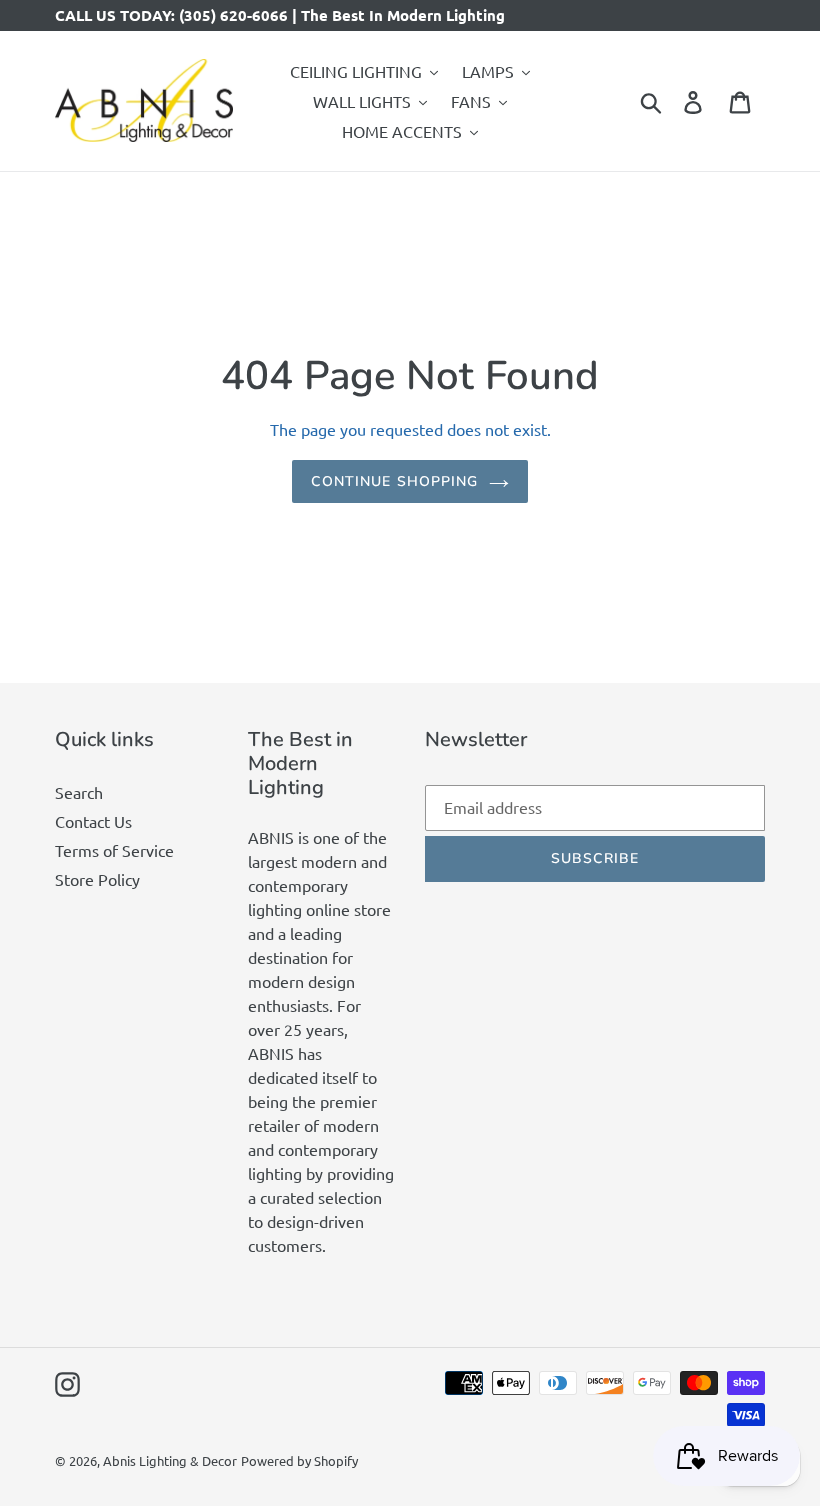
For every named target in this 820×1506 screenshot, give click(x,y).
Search (79, 792)
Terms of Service (114, 850)
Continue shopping (394, 481)
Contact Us (93, 821)
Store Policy (97, 879)
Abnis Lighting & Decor (170, 1460)
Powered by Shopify (299, 1460)
